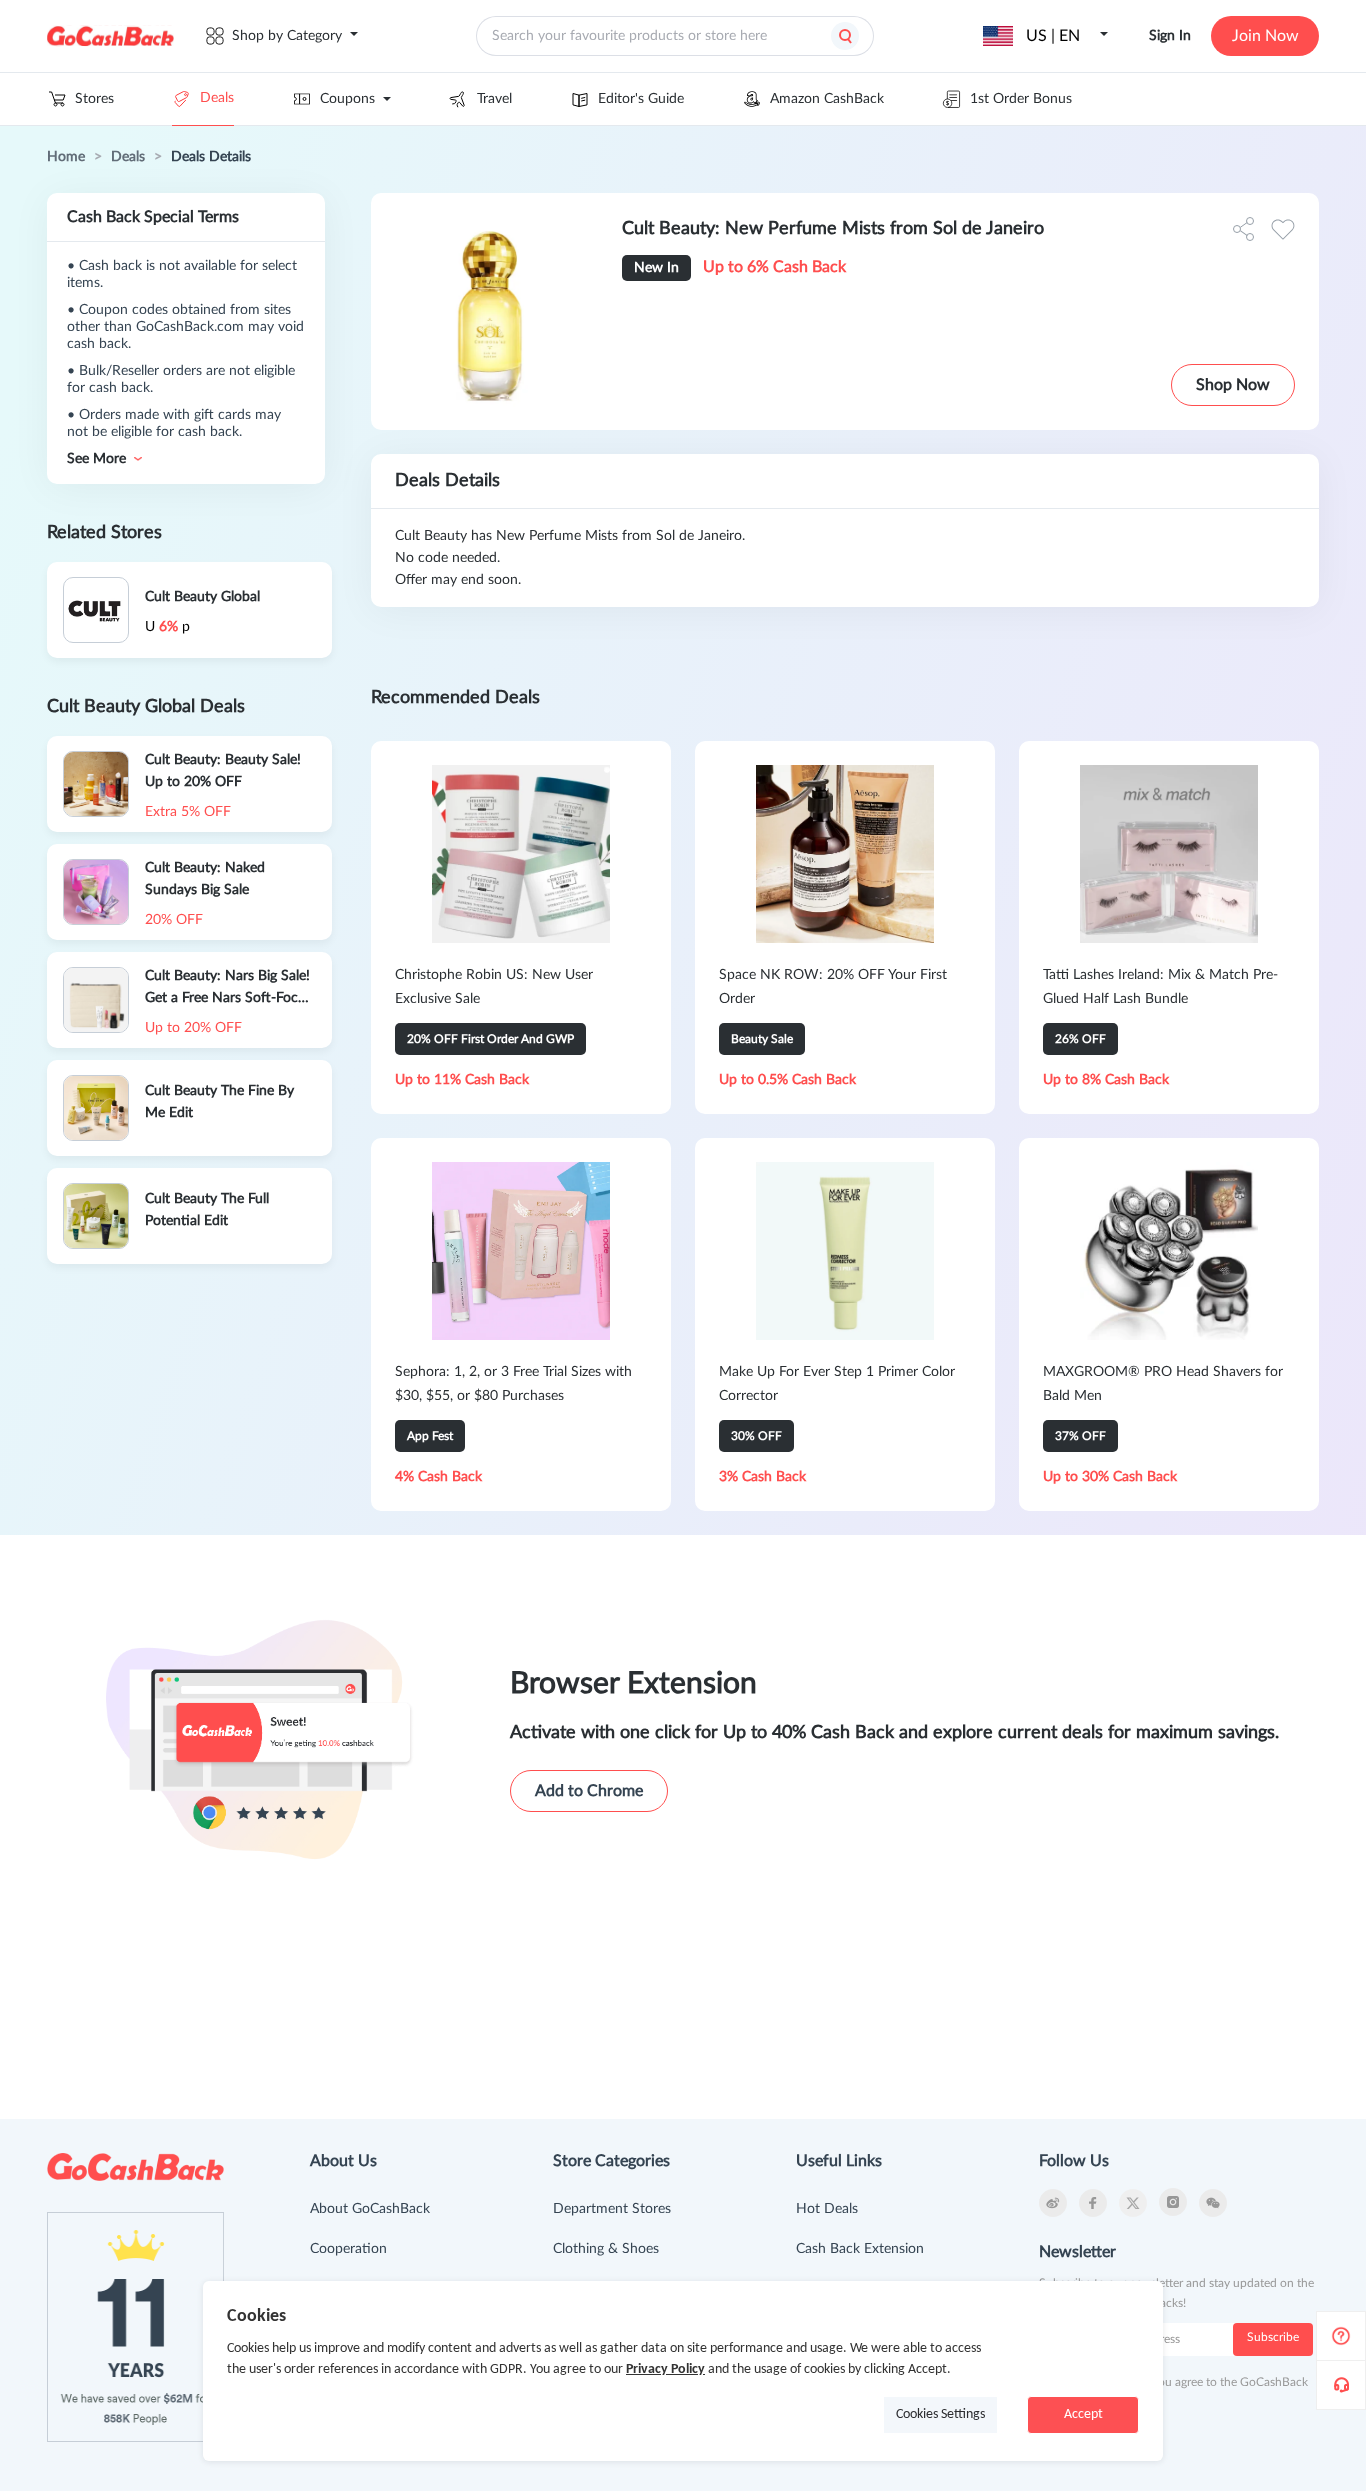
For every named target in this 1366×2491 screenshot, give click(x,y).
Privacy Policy (665, 2369)
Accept (1083, 2414)
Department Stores (612, 2209)
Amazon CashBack (827, 99)
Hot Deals (827, 2209)
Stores (94, 99)
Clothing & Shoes (606, 2249)
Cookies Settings (940, 2414)
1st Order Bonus (1021, 99)
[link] (66, 157)
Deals (217, 98)
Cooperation (348, 2249)
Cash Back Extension (860, 2249)
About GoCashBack (370, 2209)
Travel (494, 99)
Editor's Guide (641, 99)
